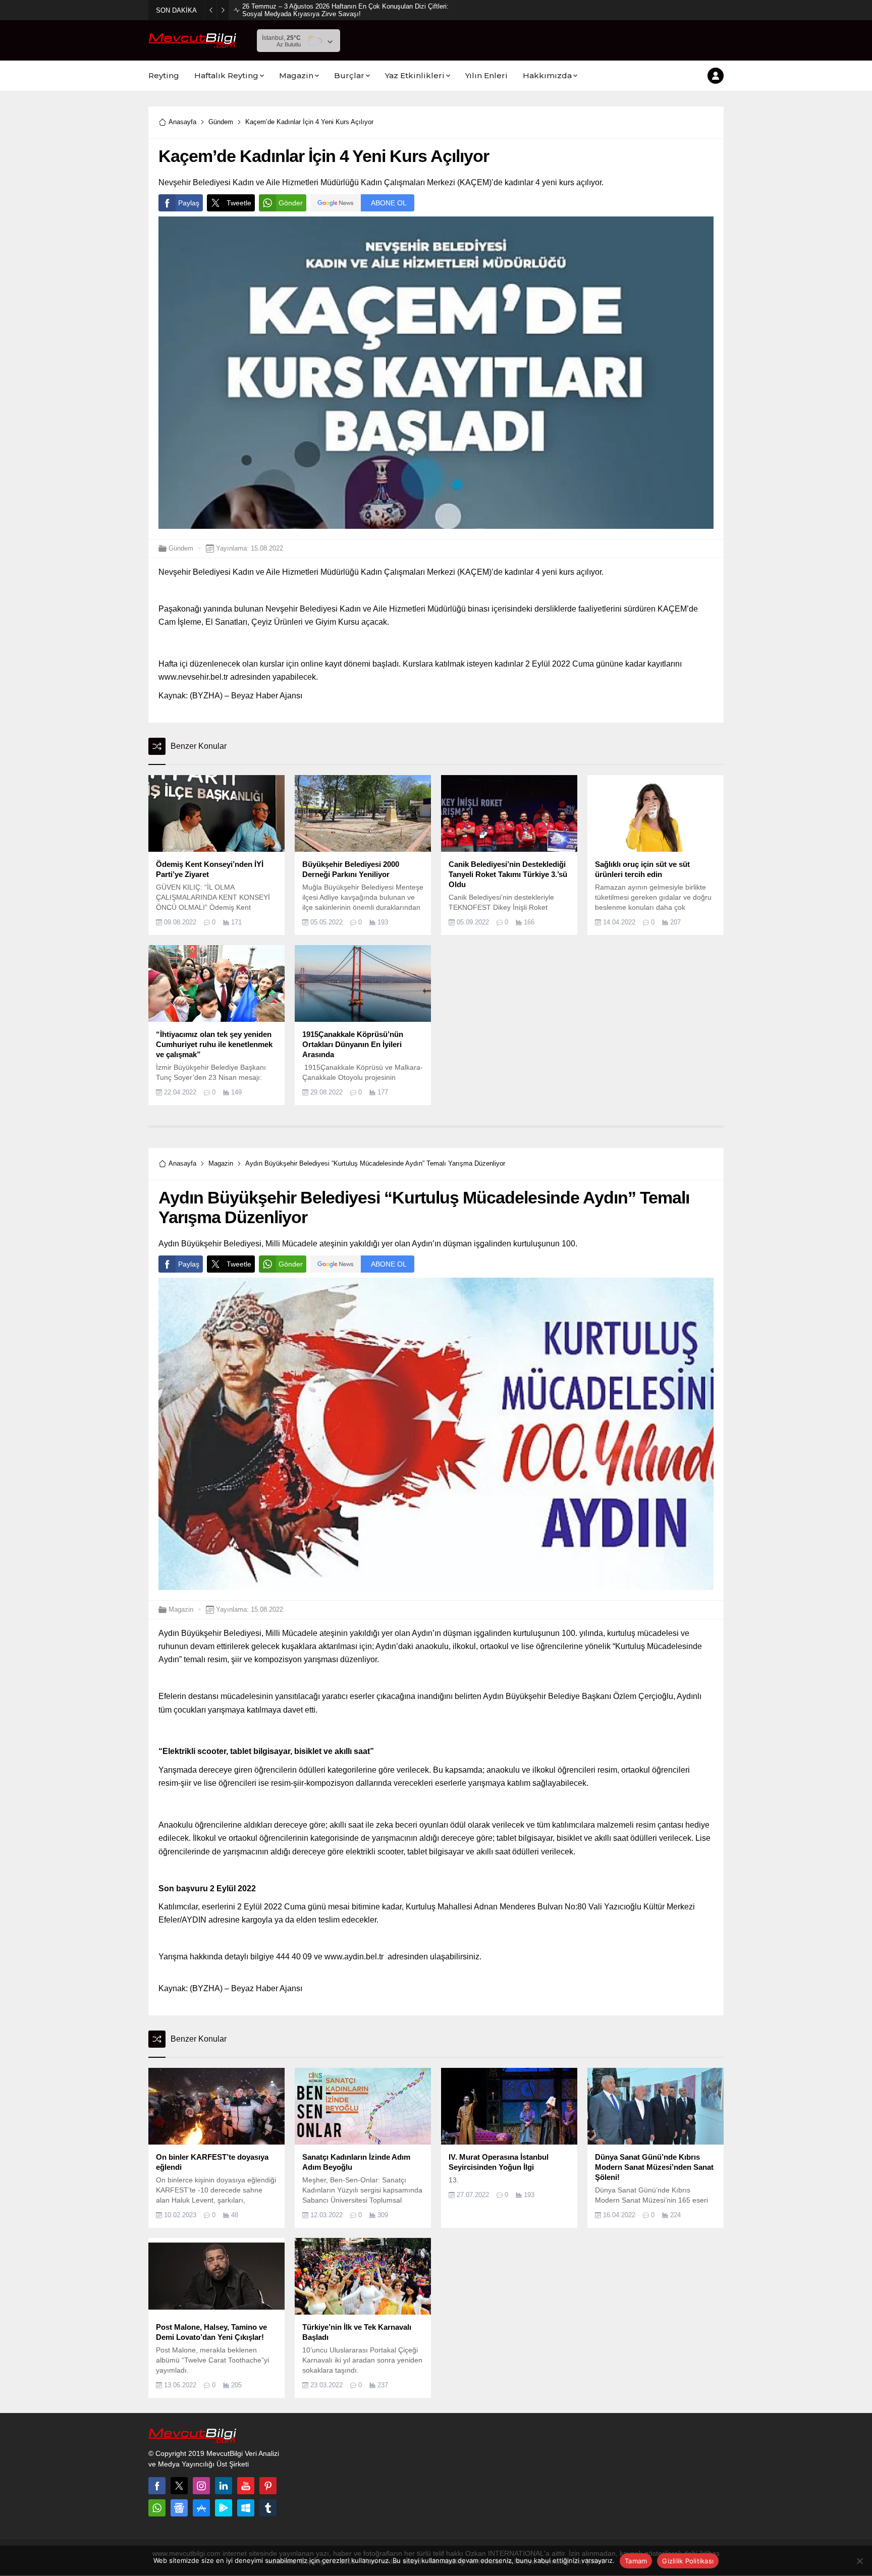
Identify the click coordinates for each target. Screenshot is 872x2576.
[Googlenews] (179, 2508)
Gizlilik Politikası (688, 2561)
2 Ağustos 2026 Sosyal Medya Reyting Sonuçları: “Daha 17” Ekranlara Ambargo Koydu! (345, 10)
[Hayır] (859, 2561)
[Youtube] (246, 2486)
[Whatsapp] (157, 2508)
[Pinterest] (268, 2486)
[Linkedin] (224, 2486)
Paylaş (189, 203)
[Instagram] (201, 2486)
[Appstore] (201, 2508)
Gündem (221, 122)
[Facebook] (157, 2486)
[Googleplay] (224, 2508)
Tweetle (239, 203)
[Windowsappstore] (246, 2508)
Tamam (636, 2561)
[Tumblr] (268, 2508)
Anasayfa (182, 122)
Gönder (291, 203)
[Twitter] (179, 2486)
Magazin (221, 1163)
